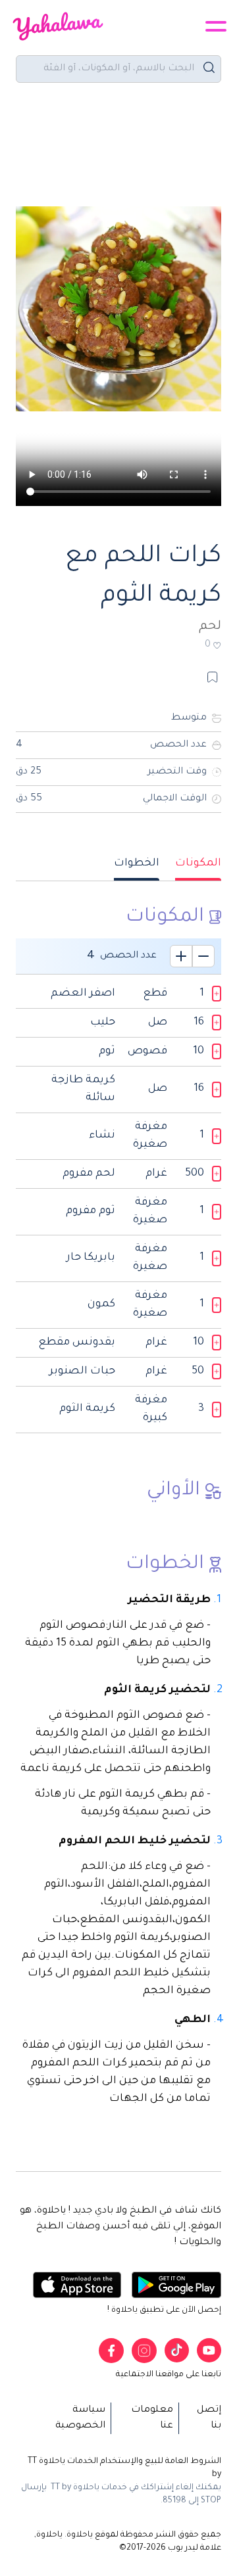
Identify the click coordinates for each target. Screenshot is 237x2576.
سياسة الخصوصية (80, 2418)
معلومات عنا (152, 2418)
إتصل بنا (209, 2418)
